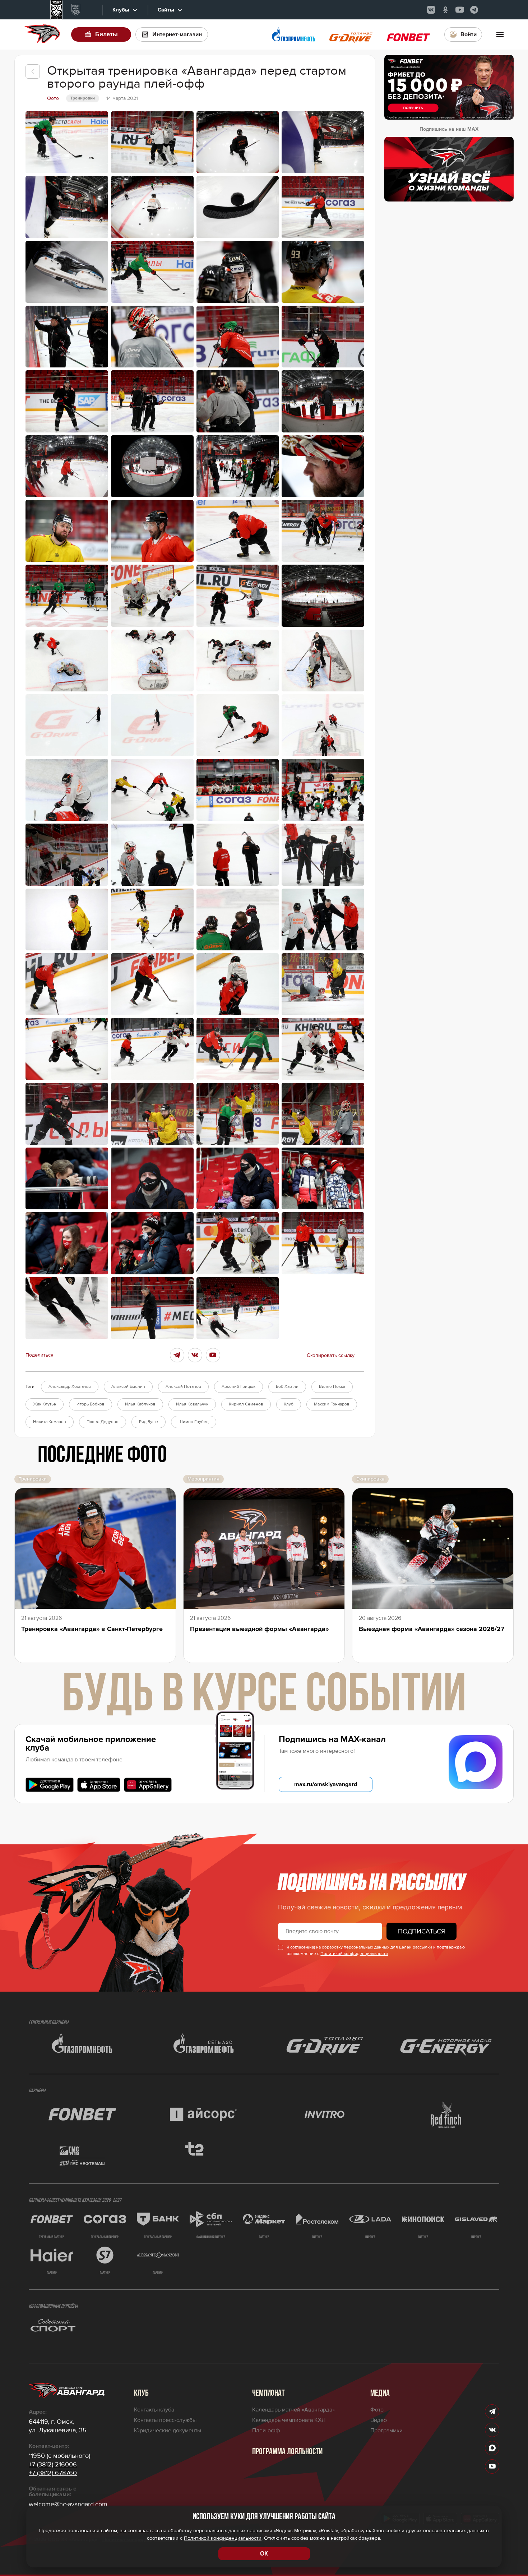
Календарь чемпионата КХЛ (289, 2420)
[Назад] (33, 71)
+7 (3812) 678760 (53, 2473)
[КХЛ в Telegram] (474, 10)
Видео (379, 2420)
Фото (377, 2410)
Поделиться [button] (40, 1355)
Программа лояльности (287, 2452)
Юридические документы (168, 2431)
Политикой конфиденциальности (354, 1954)
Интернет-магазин (177, 34)
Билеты (106, 34)
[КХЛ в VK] (431, 10)
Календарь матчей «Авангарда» (293, 2410)
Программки (386, 2431)
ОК (264, 2554)
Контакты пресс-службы (165, 2420)
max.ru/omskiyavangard (326, 1784)
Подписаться (422, 1931)
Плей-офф (266, 2431)
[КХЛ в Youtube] (460, 10)
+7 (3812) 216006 (53, 2464)
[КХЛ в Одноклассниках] (445, 10)
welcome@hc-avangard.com (68, 2504)
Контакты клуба (154, 2410)
